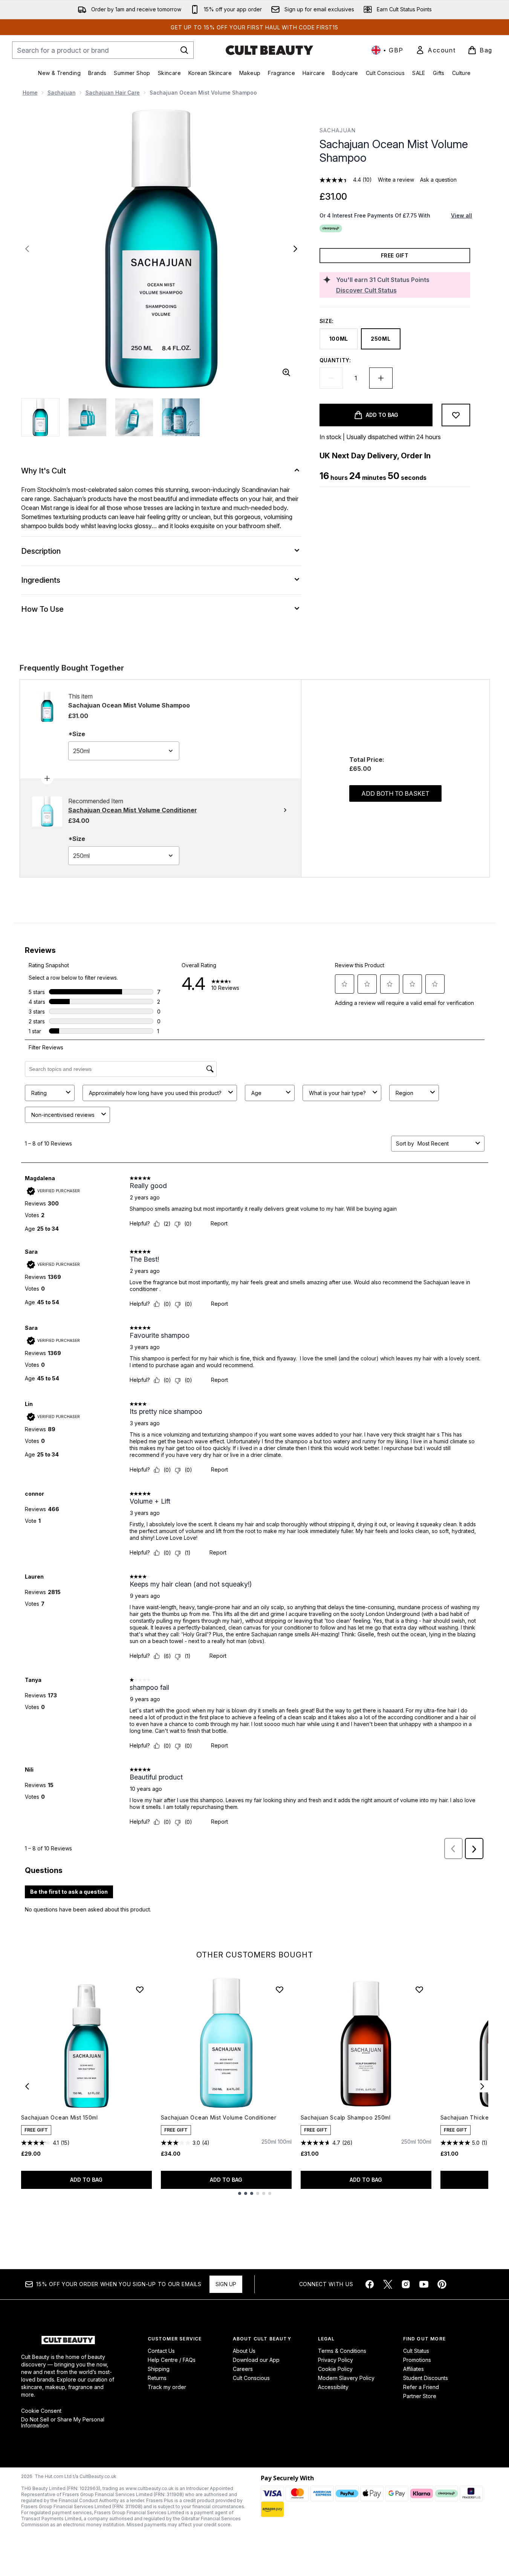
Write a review (396, 180)
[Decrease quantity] (331, 378)
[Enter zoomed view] (286, 372)
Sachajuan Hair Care (113, 93)
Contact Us (161, 2351)
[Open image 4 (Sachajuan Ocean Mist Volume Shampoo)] (181, 417)
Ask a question (438, 180)
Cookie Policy (335, 2369)
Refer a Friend (421, 2387)
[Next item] (482, 2086)
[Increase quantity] (381, 378)
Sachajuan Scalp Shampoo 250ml (346, 2117)
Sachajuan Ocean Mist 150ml (60, 2117)
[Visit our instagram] (406, 2284)
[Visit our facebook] (370, 2284)
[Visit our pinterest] (442, 2284)
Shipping (159, 2369)
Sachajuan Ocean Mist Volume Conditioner (219, 2117)
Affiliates (413, 2369)
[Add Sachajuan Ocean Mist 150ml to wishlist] (140, 1989)
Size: (327, 321)
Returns (157, 2378)
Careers (243, 2369)
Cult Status (416, 2351)
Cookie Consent (41, 2411)
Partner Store (420, 2396)
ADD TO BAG (86, 2180)
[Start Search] (184, 50)
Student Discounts (426, 2378)
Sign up (226, 2284)
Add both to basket (395, 793)
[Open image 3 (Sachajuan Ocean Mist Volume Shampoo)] (134, 417)
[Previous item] (27, 2086)
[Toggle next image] (295, 249)
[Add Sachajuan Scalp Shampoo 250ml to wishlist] (419, 1989)
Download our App (256, 2360)
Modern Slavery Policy (346, 2378)
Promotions (417, 2360)
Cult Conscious (251, 2378)
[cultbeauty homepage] (269, 50)
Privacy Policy (336, 2360)
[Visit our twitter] (388, 2284)
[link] (436, 50)
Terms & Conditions (342, 2351)
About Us (244, 2351)
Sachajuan (62, 93)
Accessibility (333, 2387)
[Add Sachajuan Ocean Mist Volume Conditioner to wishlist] (280, 1989)
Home (30, 93)
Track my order (167, 2387)
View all (462, 215)
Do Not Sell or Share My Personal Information (63, 2423)
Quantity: (335, 360)
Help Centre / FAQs (172, 2360)
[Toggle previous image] (27, 249)
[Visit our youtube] (424, 2284)
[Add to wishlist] (456, 415)
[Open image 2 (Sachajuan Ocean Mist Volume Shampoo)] (87, 417)
